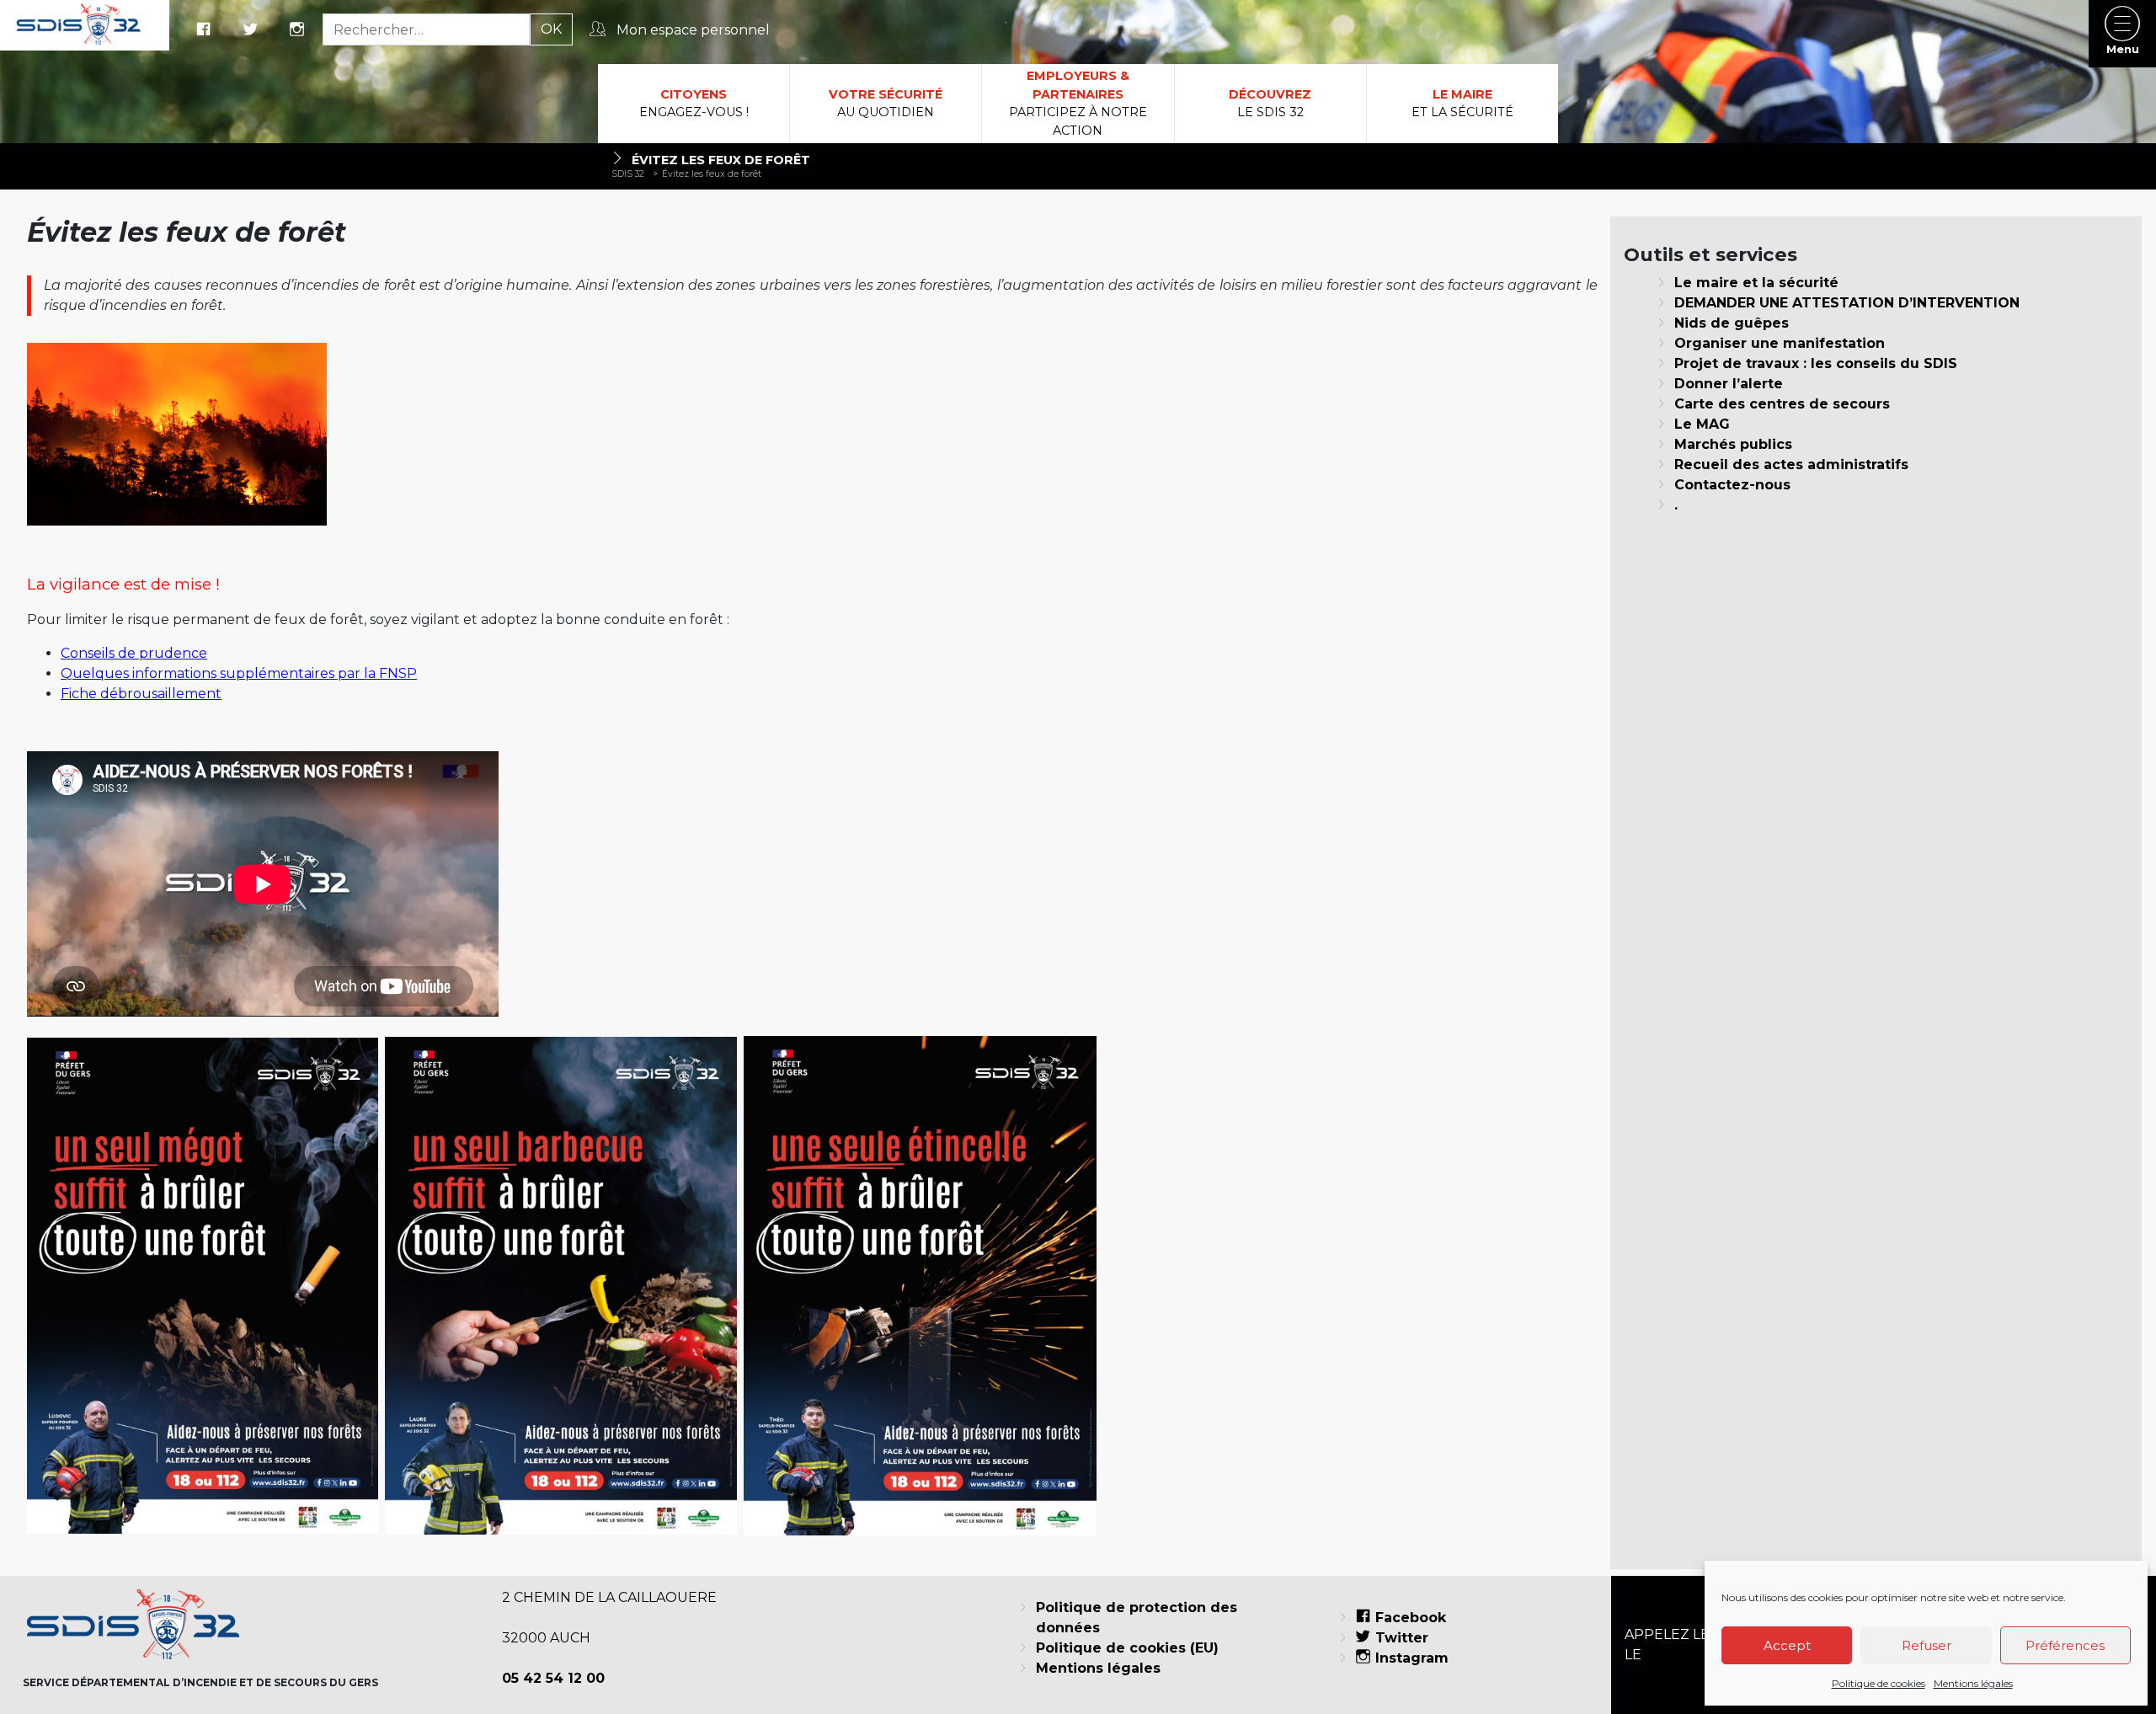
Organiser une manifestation (1780, 343)
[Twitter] (253, 30)
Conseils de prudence (134, 653)
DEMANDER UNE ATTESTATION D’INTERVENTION (1847, 303)
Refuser (1927, 1645)
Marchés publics (1733, 444)
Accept (1787, 1645)
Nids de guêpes (1732, 323)
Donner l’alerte (1729, 384)
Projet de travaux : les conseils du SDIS (1816, 363)
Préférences (2065, 1645)
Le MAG (1702, 424)
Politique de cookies (1878, 1683)
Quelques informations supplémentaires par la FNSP (239, 673)
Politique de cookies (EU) (1127, 1648)
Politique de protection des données (1137, 1618)
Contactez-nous (1732, 485)
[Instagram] (299, 30)
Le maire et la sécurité (1756, 283)
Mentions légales (1973, 1683)
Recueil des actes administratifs (1791, 465)
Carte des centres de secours (1782, 404)
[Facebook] (205, 30)
